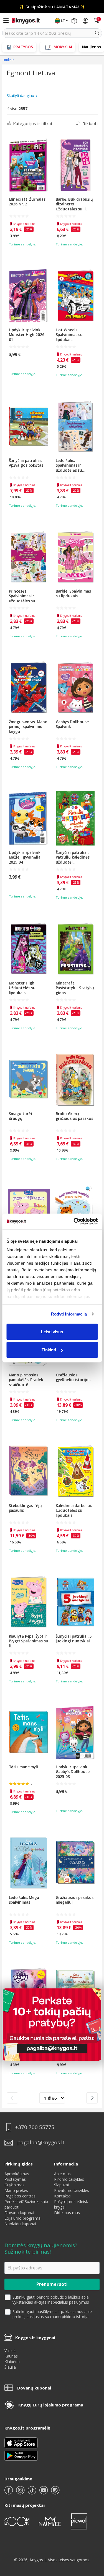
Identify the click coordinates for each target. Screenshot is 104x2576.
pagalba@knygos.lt (41, 2143)
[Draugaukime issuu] (55, 2492)
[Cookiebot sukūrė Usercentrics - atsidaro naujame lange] (74, 1222)
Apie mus (62, 2174)
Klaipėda (12, 2362)
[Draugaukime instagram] (21, 2492)
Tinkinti (49, 1350)
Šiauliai (11, 2367)
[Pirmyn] (92, 2098)
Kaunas (11, 2356)
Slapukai (61, 2185)
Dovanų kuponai (19, 2213)
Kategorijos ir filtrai (32, 123)
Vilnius (10, 2350)
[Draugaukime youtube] (44, 2492)
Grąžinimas (14, 2185)
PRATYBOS (23, 47)
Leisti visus (52, 1331)
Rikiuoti (90, 123)
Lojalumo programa (22, 2218)
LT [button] (63, 21)
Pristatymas (15, 2179)
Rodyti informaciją (69, 1314)
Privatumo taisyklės (72, 2190)
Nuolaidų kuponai (20, 2224)
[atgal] (12, 2098)
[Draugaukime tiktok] (32, 2492)
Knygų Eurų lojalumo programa (51, 2405)
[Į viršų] (93, 2537)
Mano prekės (16, 2190)
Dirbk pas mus (67, 2213)
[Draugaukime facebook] (9, 2492)
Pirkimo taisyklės (69, 2179)
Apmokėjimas (17, 2174)
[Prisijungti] (85, 21)
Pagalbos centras (20, 2196)
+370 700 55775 (35, 2127)
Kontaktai (63, 2196)
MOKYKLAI (63, 47)
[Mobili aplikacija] (21, 2455)
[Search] (97, 33)
